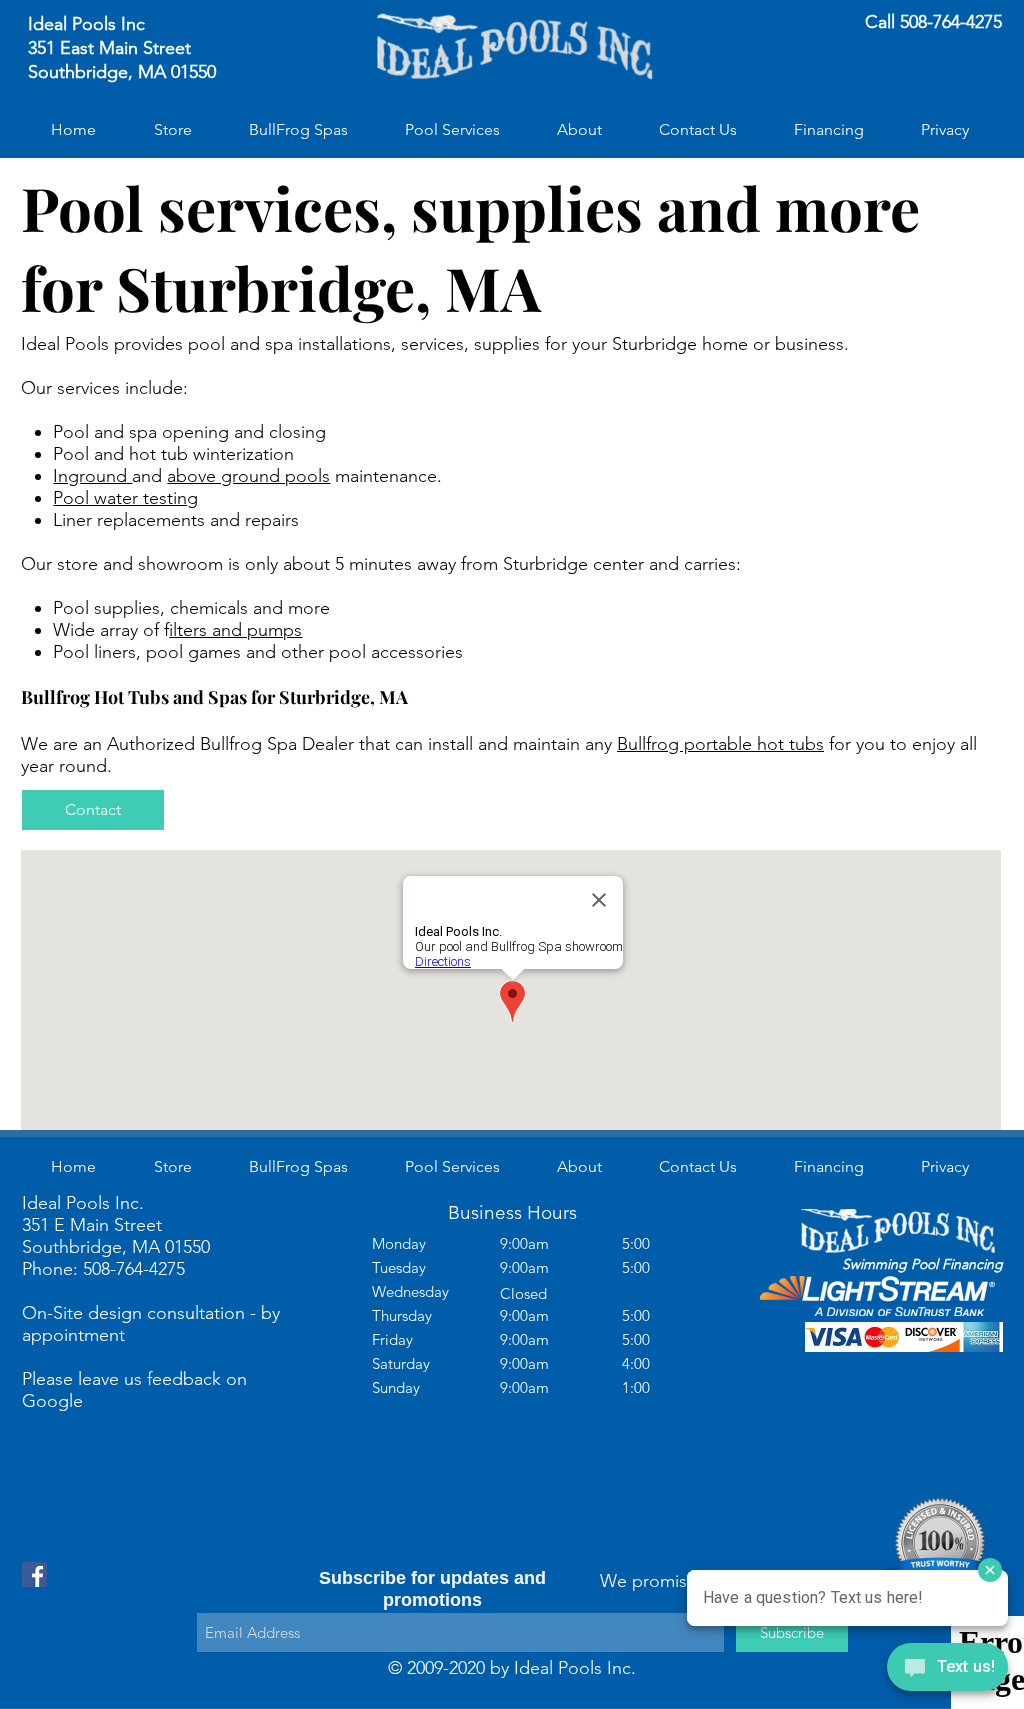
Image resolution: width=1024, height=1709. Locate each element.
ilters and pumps (235, 630)
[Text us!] (947, 1670)
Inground (92, 476)
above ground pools (248, 476)
